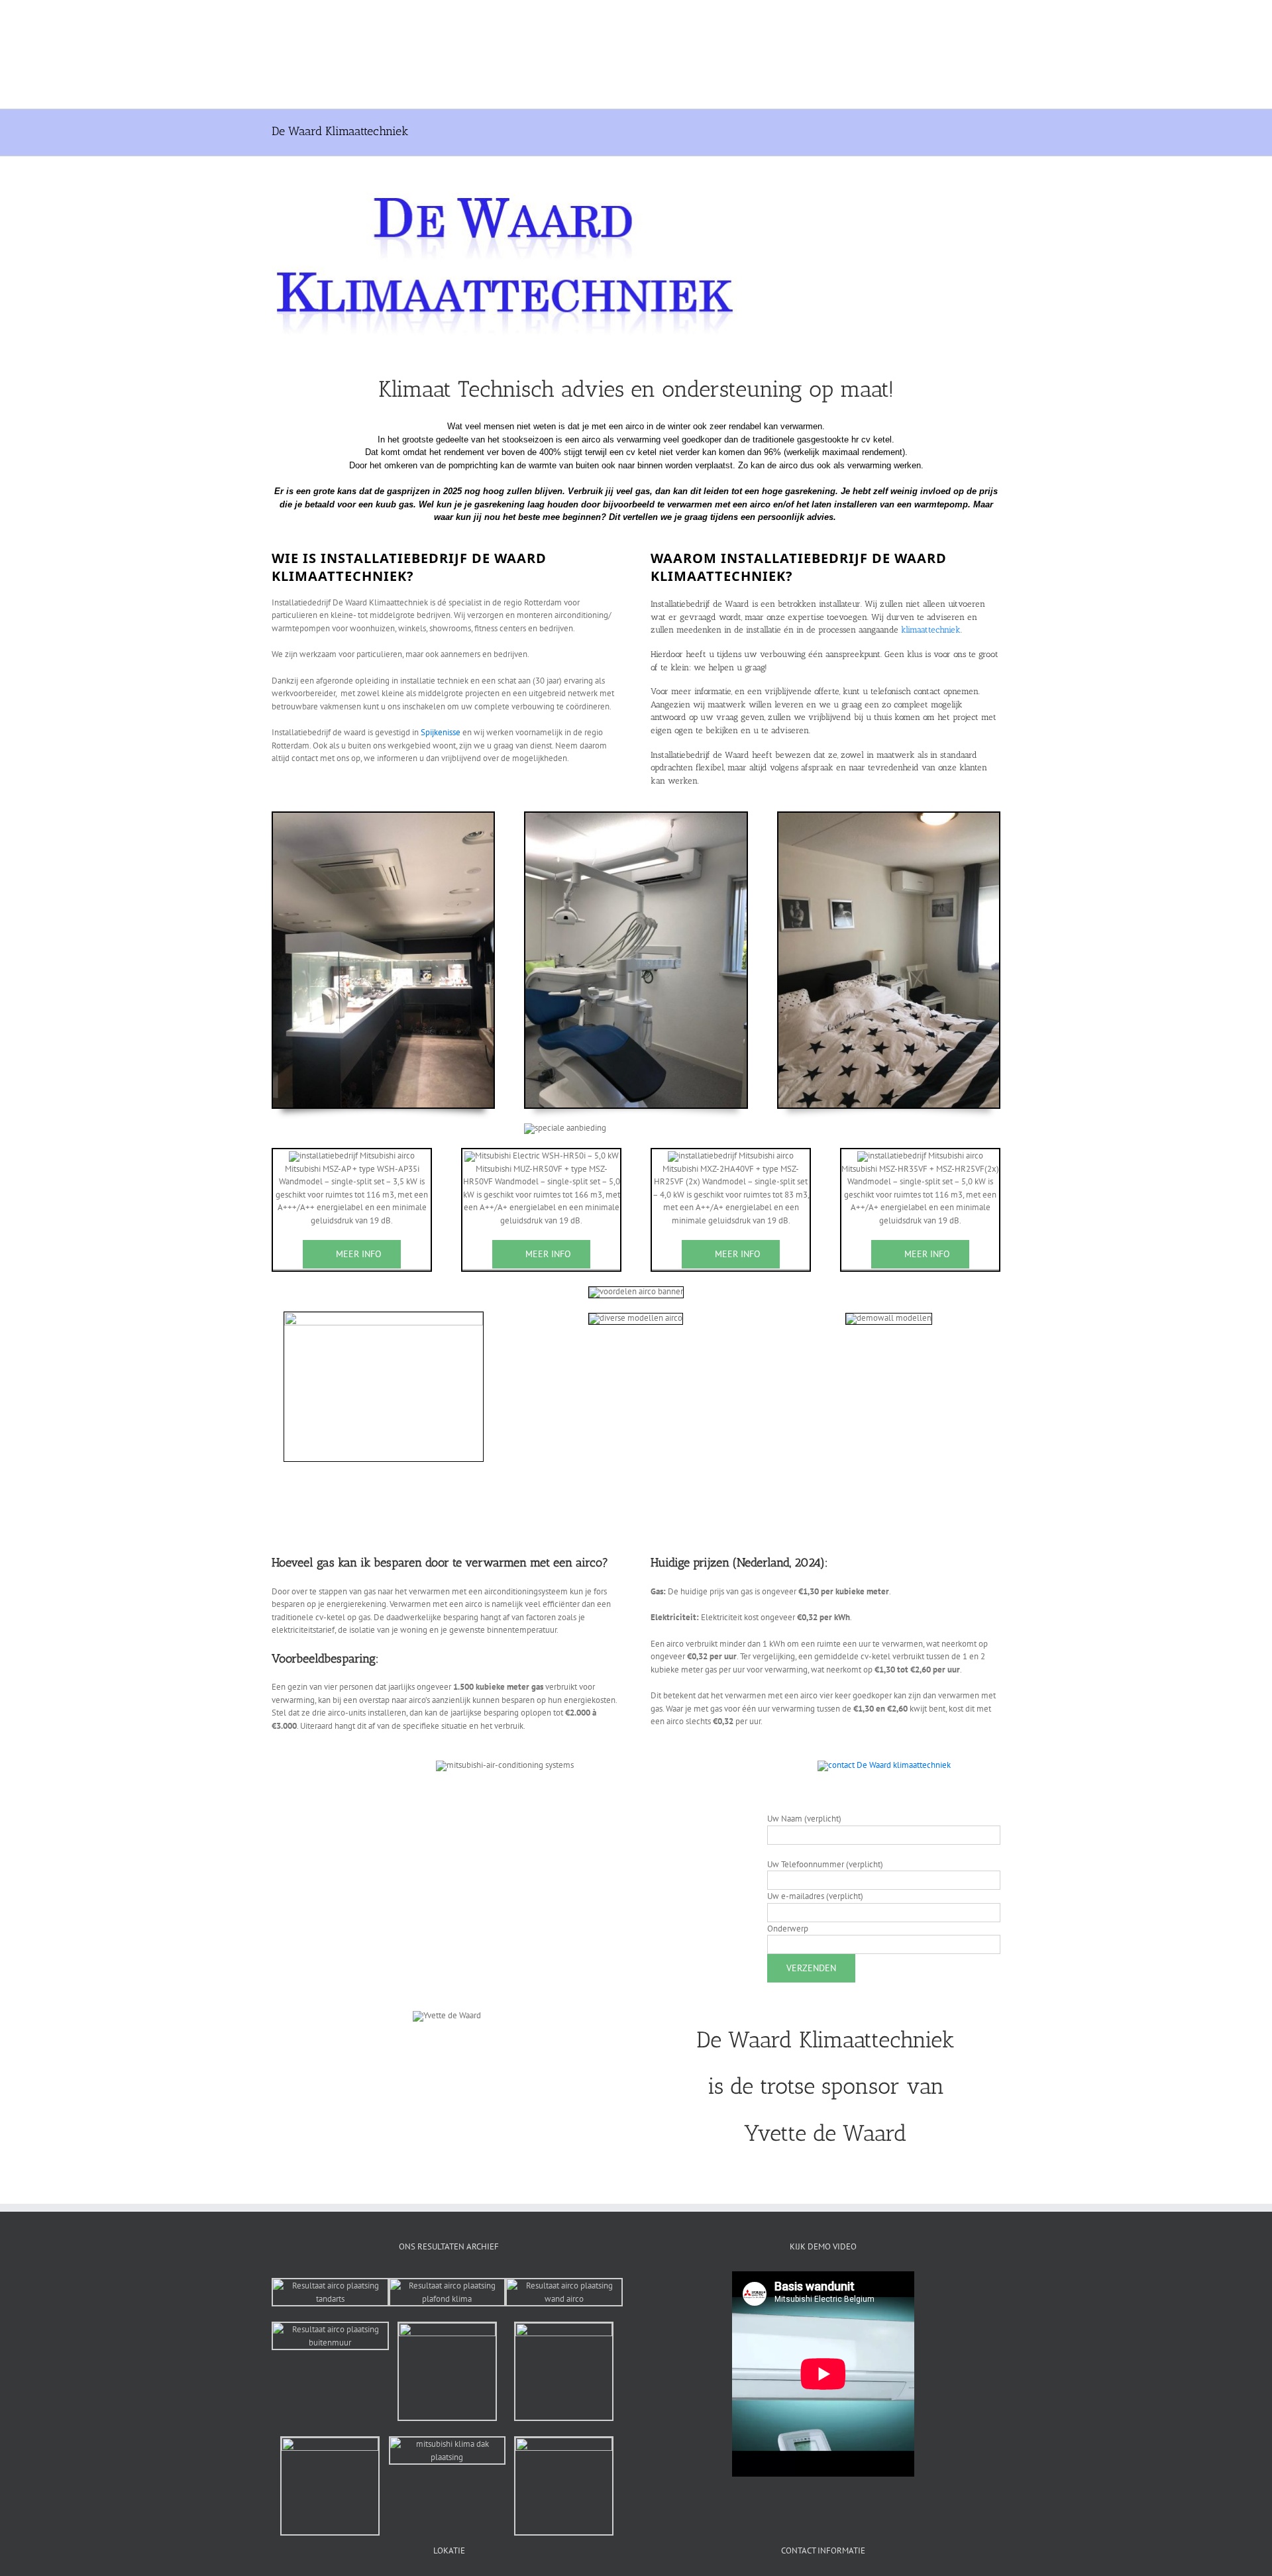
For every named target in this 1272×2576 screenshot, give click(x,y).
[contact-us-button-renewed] (884, 1765)
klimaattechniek (931, 630)
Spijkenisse (441, 732)
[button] (887, 54)
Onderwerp (788, 1929)
